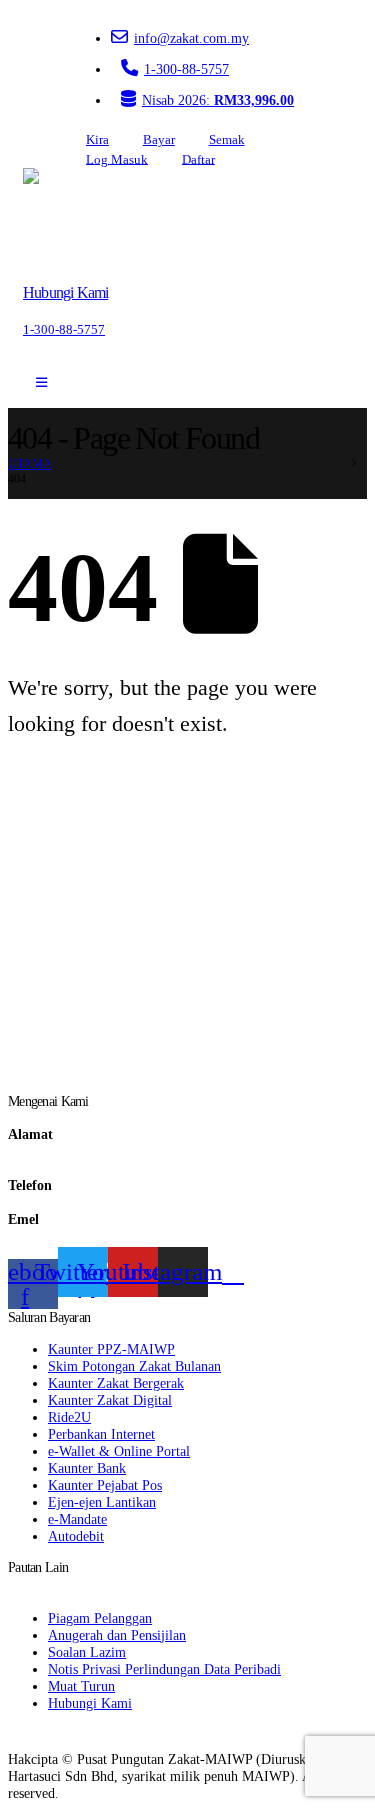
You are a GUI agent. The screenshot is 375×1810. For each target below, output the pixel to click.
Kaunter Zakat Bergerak (116, 1383)
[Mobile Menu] (41, 383)
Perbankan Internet (101, 1434)
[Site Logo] (80, 218)
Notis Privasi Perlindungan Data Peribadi (164, 1669)
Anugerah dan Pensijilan (117, 1635)
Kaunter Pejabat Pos (105, 1485)
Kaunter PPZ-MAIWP (111, 1349)
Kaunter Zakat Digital (110, 1400)
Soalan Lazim (87, 1652)
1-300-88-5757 (186, 69)
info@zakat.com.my (191, 38)
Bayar (159, 140)
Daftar (198, 159)
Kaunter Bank (87, 1468)
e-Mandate (77, 1519)
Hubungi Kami (90, 1703)
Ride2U (69, 1417)
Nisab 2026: (218, 100)
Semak (227, 140)
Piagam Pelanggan (100, 1618)
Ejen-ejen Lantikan (102, 1502)
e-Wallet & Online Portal (119, 1451)
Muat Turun (81, 1686)
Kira (97, 140)
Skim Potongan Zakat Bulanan (134, 1366)
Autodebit (76, 1536)
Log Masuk (117, 159)
